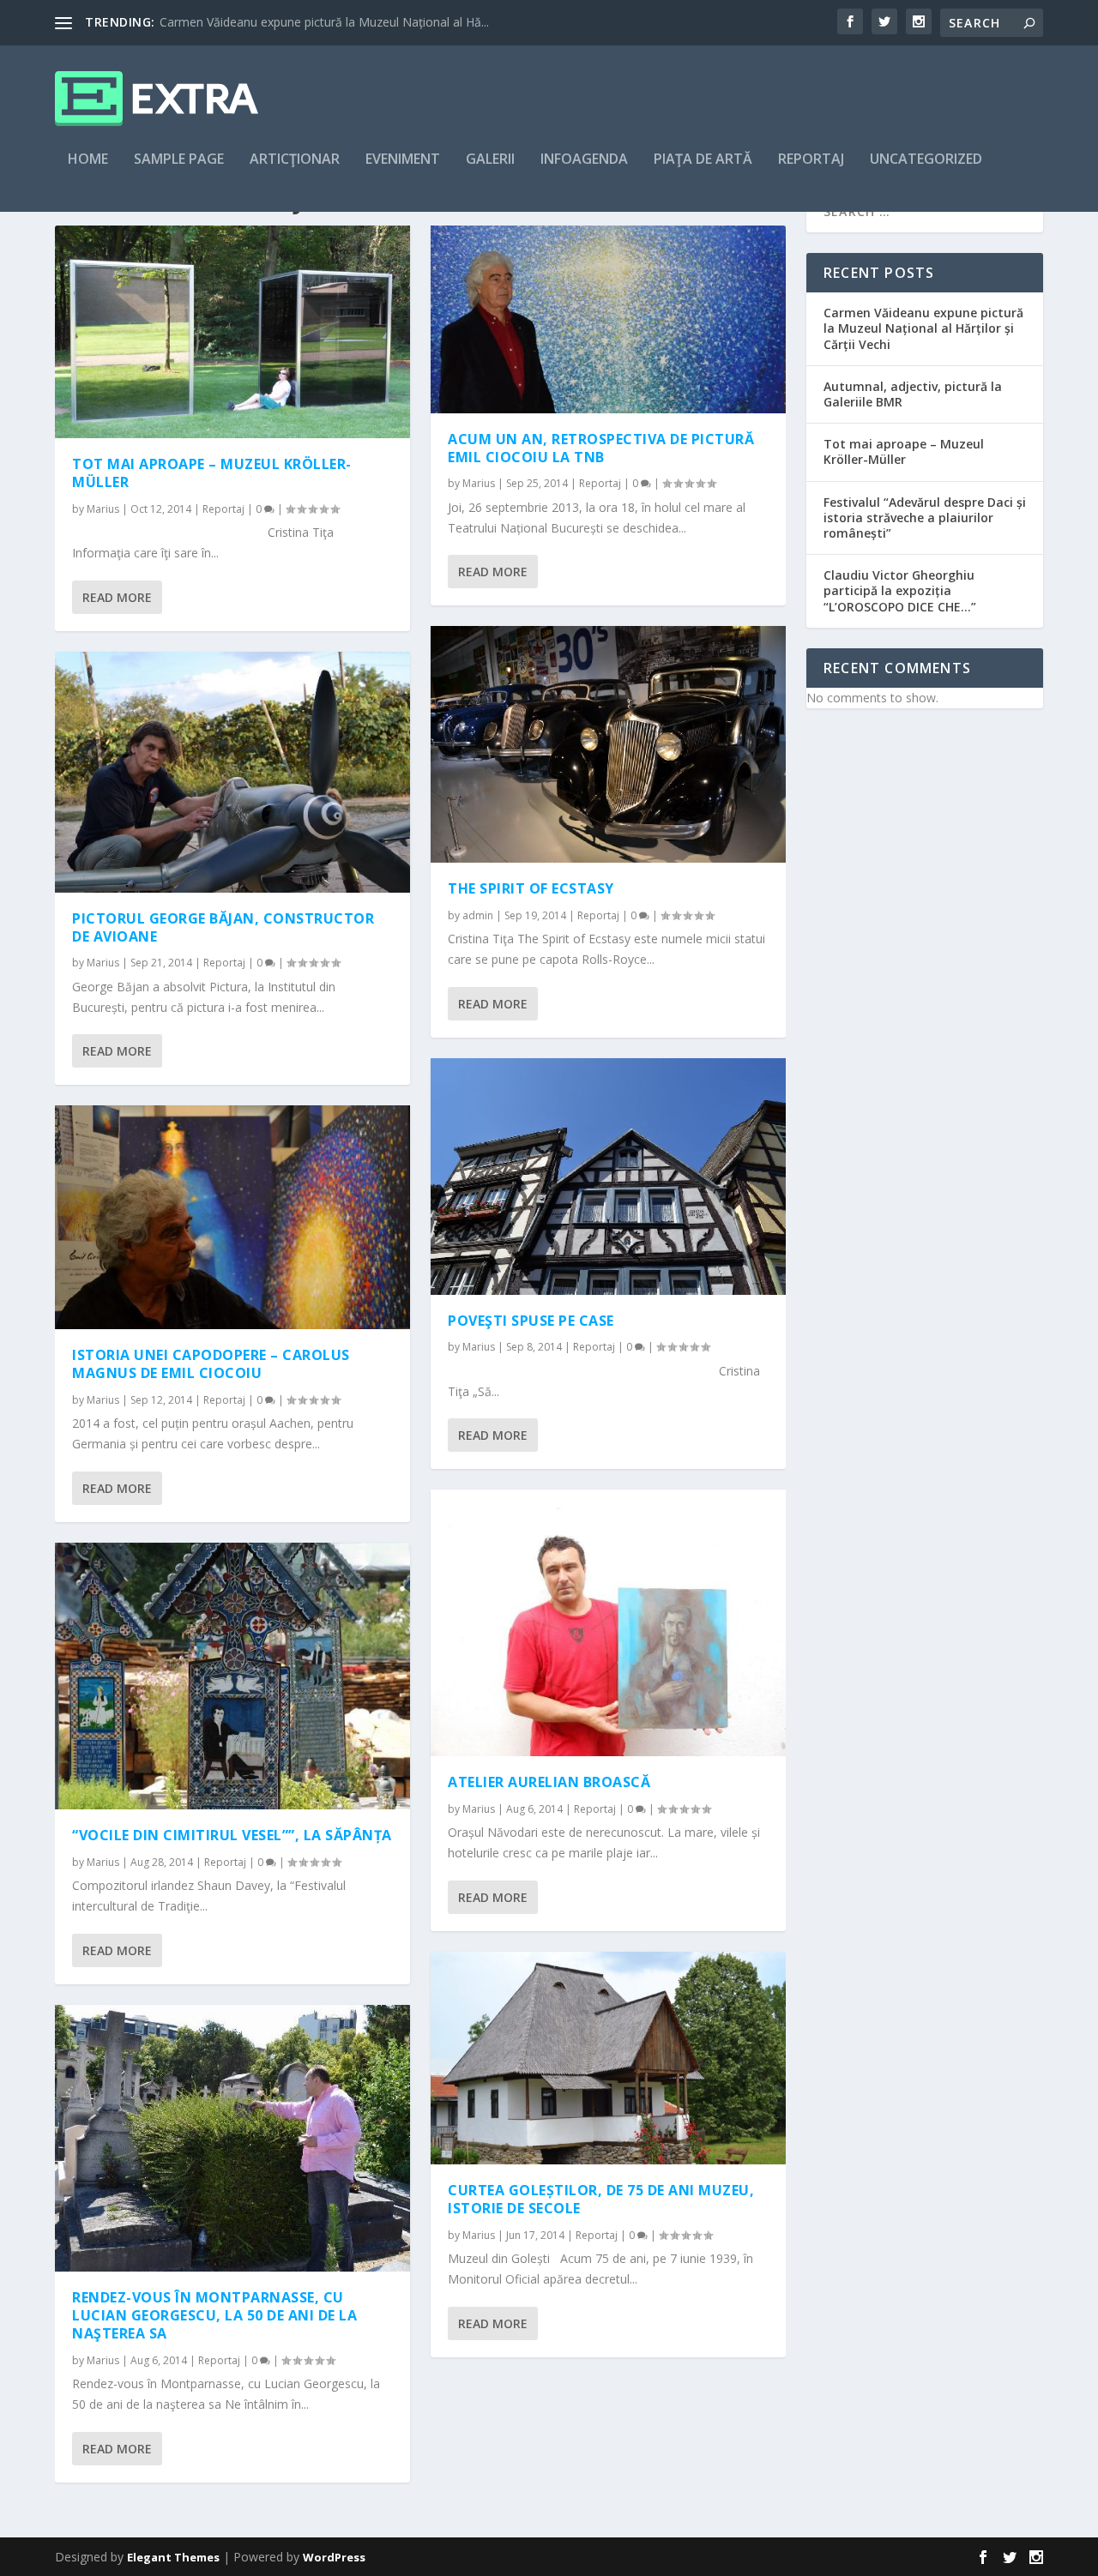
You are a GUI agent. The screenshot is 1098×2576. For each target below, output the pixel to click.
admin (478, 915)
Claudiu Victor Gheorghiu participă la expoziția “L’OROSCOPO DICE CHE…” (900, 590)
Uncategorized (926, 160)
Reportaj (811, 160)
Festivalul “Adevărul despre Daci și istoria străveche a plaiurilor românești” (925, 518)
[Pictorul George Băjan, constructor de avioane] (232, 772)
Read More (117, 597)
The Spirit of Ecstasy (531, 888)
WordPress (334, 2557)
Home (88, 160)
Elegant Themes (173, 2557)
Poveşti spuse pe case (531, 1321)
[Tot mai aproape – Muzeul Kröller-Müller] (232, 332)
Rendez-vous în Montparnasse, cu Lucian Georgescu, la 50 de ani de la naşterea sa (214, 2315)
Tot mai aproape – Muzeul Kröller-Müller (212, 473)
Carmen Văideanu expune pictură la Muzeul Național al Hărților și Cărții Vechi (923, 328)
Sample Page (179, 160)
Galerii (490, 160)
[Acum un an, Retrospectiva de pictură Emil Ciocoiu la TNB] (608, 319)
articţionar (295, 160)
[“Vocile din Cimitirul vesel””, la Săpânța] (232, 1676)
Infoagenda (584, 160)
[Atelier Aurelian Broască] (608, 1623)
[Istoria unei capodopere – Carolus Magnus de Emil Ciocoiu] (232, 1217)
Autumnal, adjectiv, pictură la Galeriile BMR (913, 394)
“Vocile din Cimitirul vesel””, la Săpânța (232, 1835)
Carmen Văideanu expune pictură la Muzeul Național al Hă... (324, 22)
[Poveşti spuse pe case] (608, 1177)
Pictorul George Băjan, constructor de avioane (223, 927)
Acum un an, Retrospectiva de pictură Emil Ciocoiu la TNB (601, 448)
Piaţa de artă (703, 160)
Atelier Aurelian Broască (549, 1782)
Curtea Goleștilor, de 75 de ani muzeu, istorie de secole (601, 2199)
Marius (103, 509)
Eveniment (403, 160)
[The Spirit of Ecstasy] (608, 744)
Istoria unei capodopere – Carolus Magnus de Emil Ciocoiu (211, 1364)
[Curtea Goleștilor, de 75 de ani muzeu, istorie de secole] (608, 2058)
